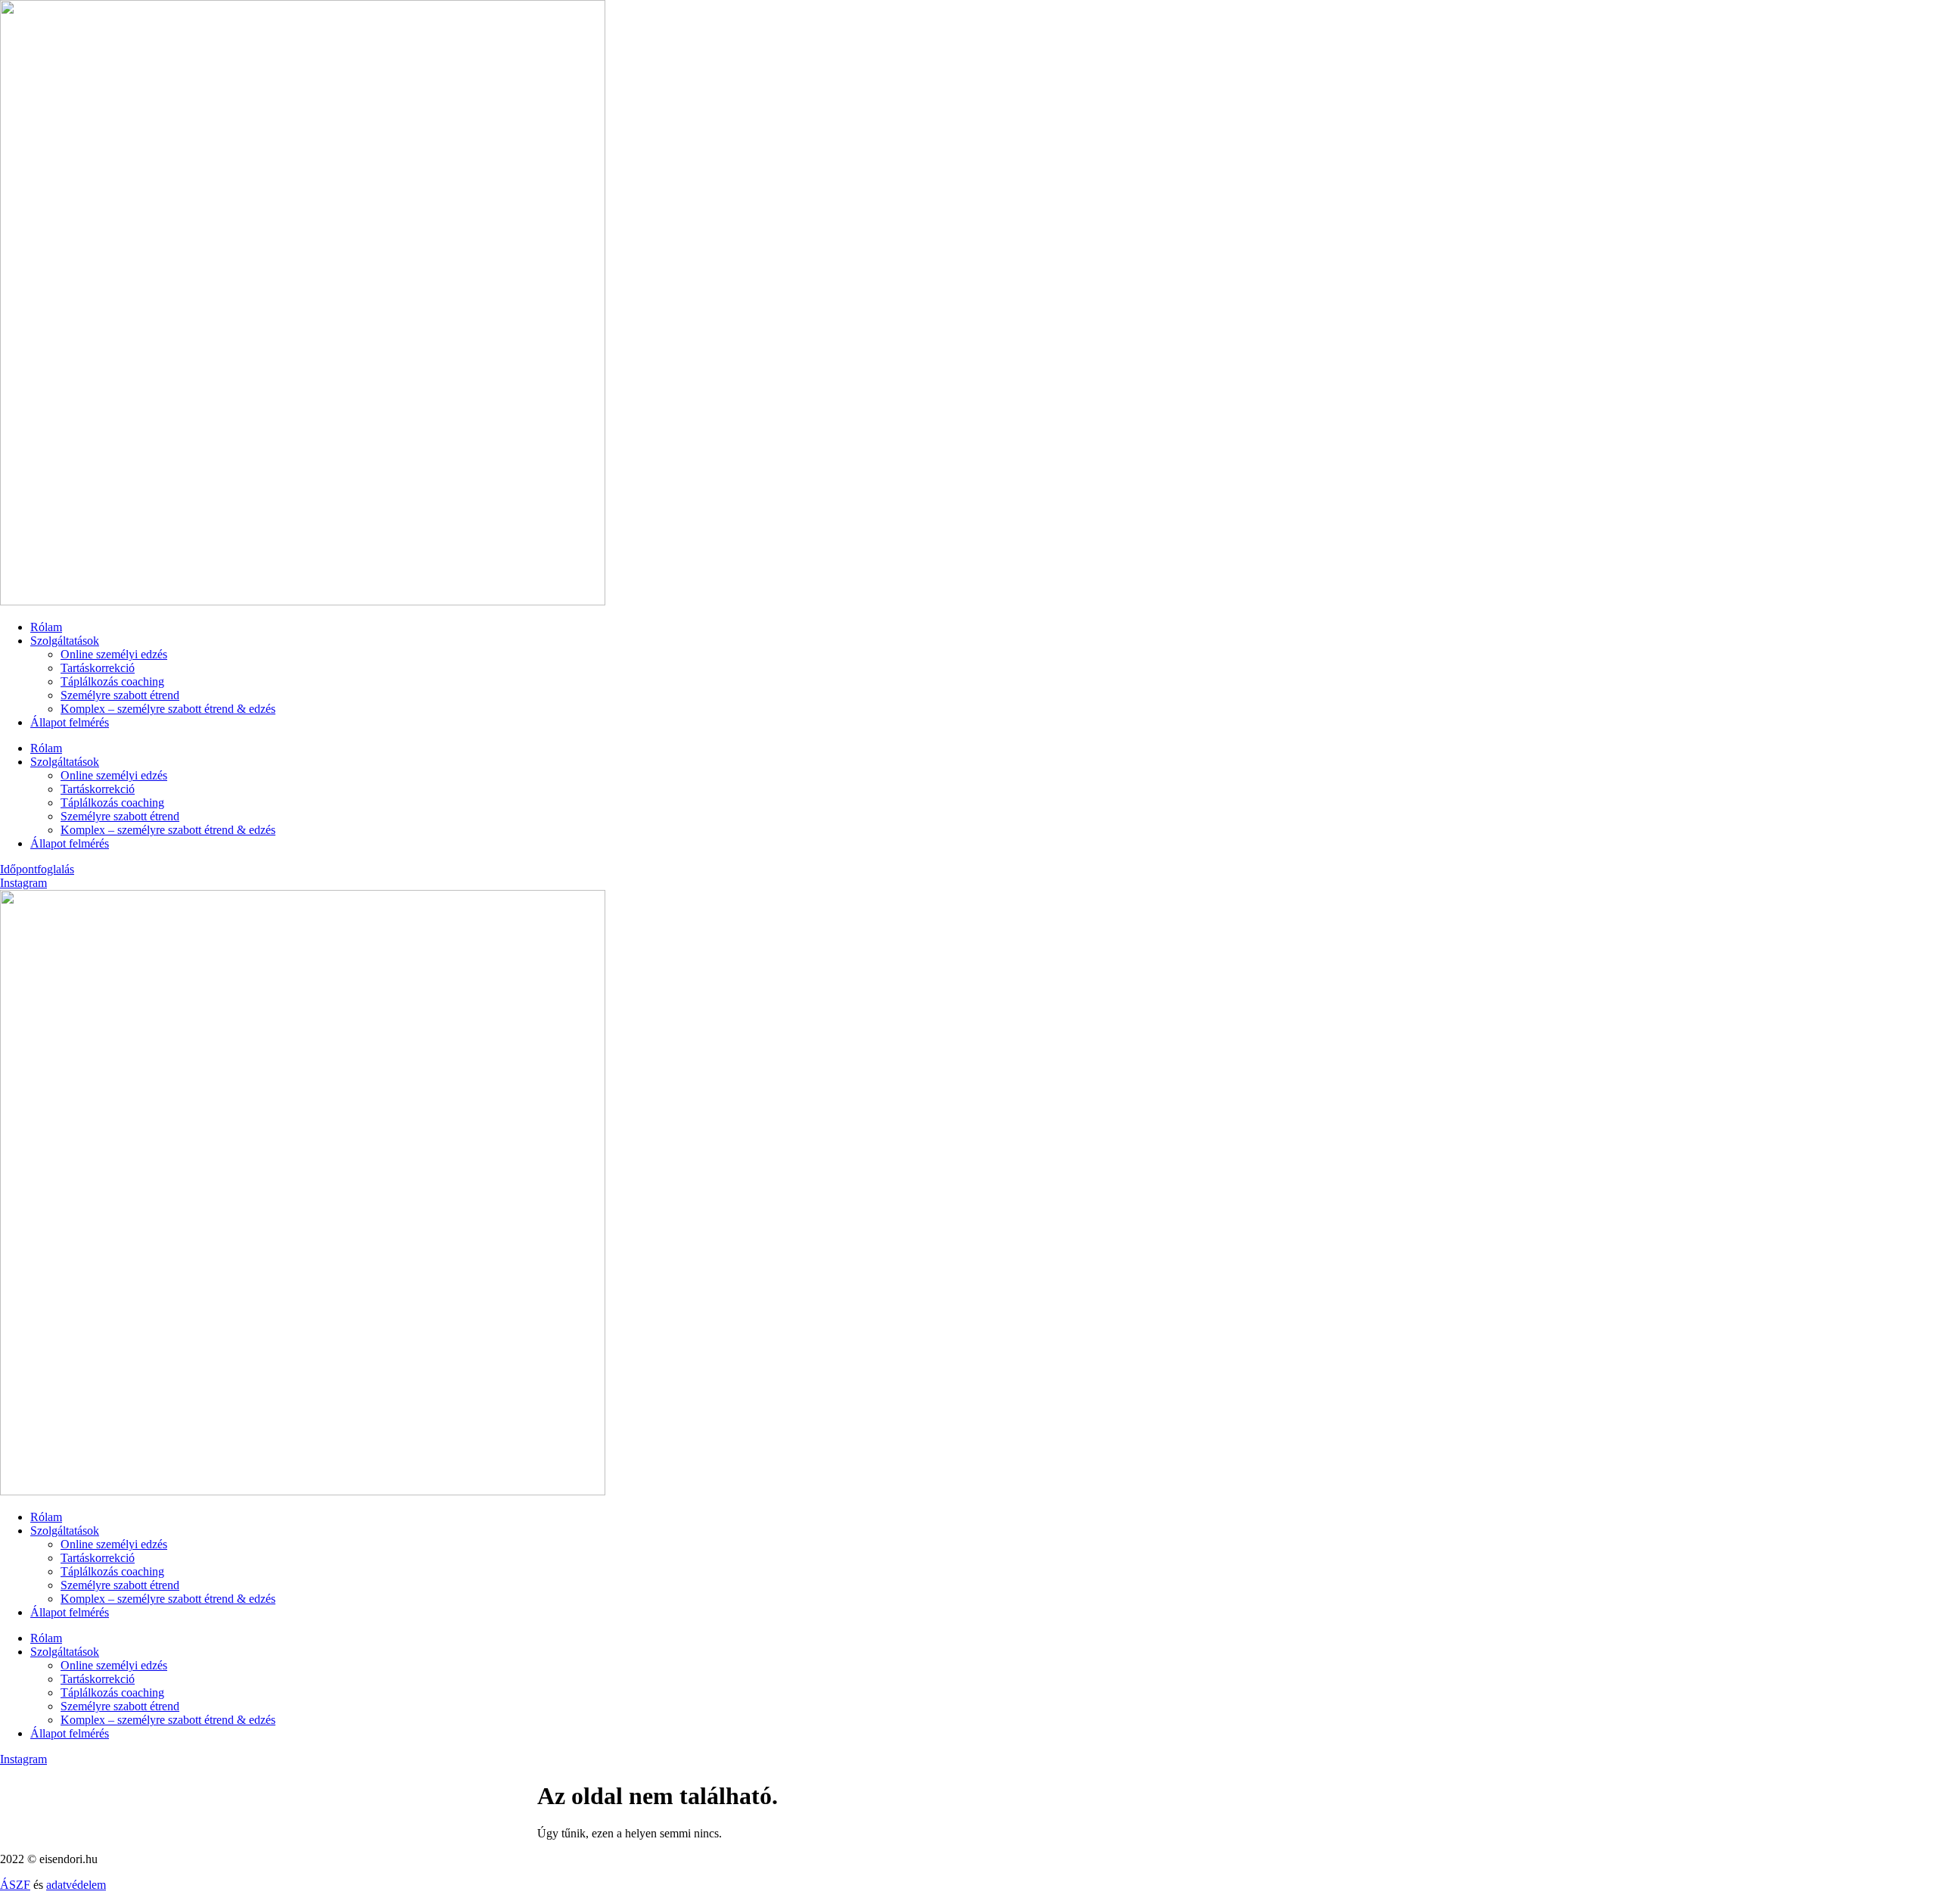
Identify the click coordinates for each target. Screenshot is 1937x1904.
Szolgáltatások (65, 641)
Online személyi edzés (114, 654)
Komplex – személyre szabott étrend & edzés (168, 709)
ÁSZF (15, 1885)
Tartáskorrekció (98, 668)
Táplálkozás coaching (112, 681)
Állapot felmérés (70, 722)
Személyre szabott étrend (120, 695)
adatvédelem (76, 1885)
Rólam (46, 627)
